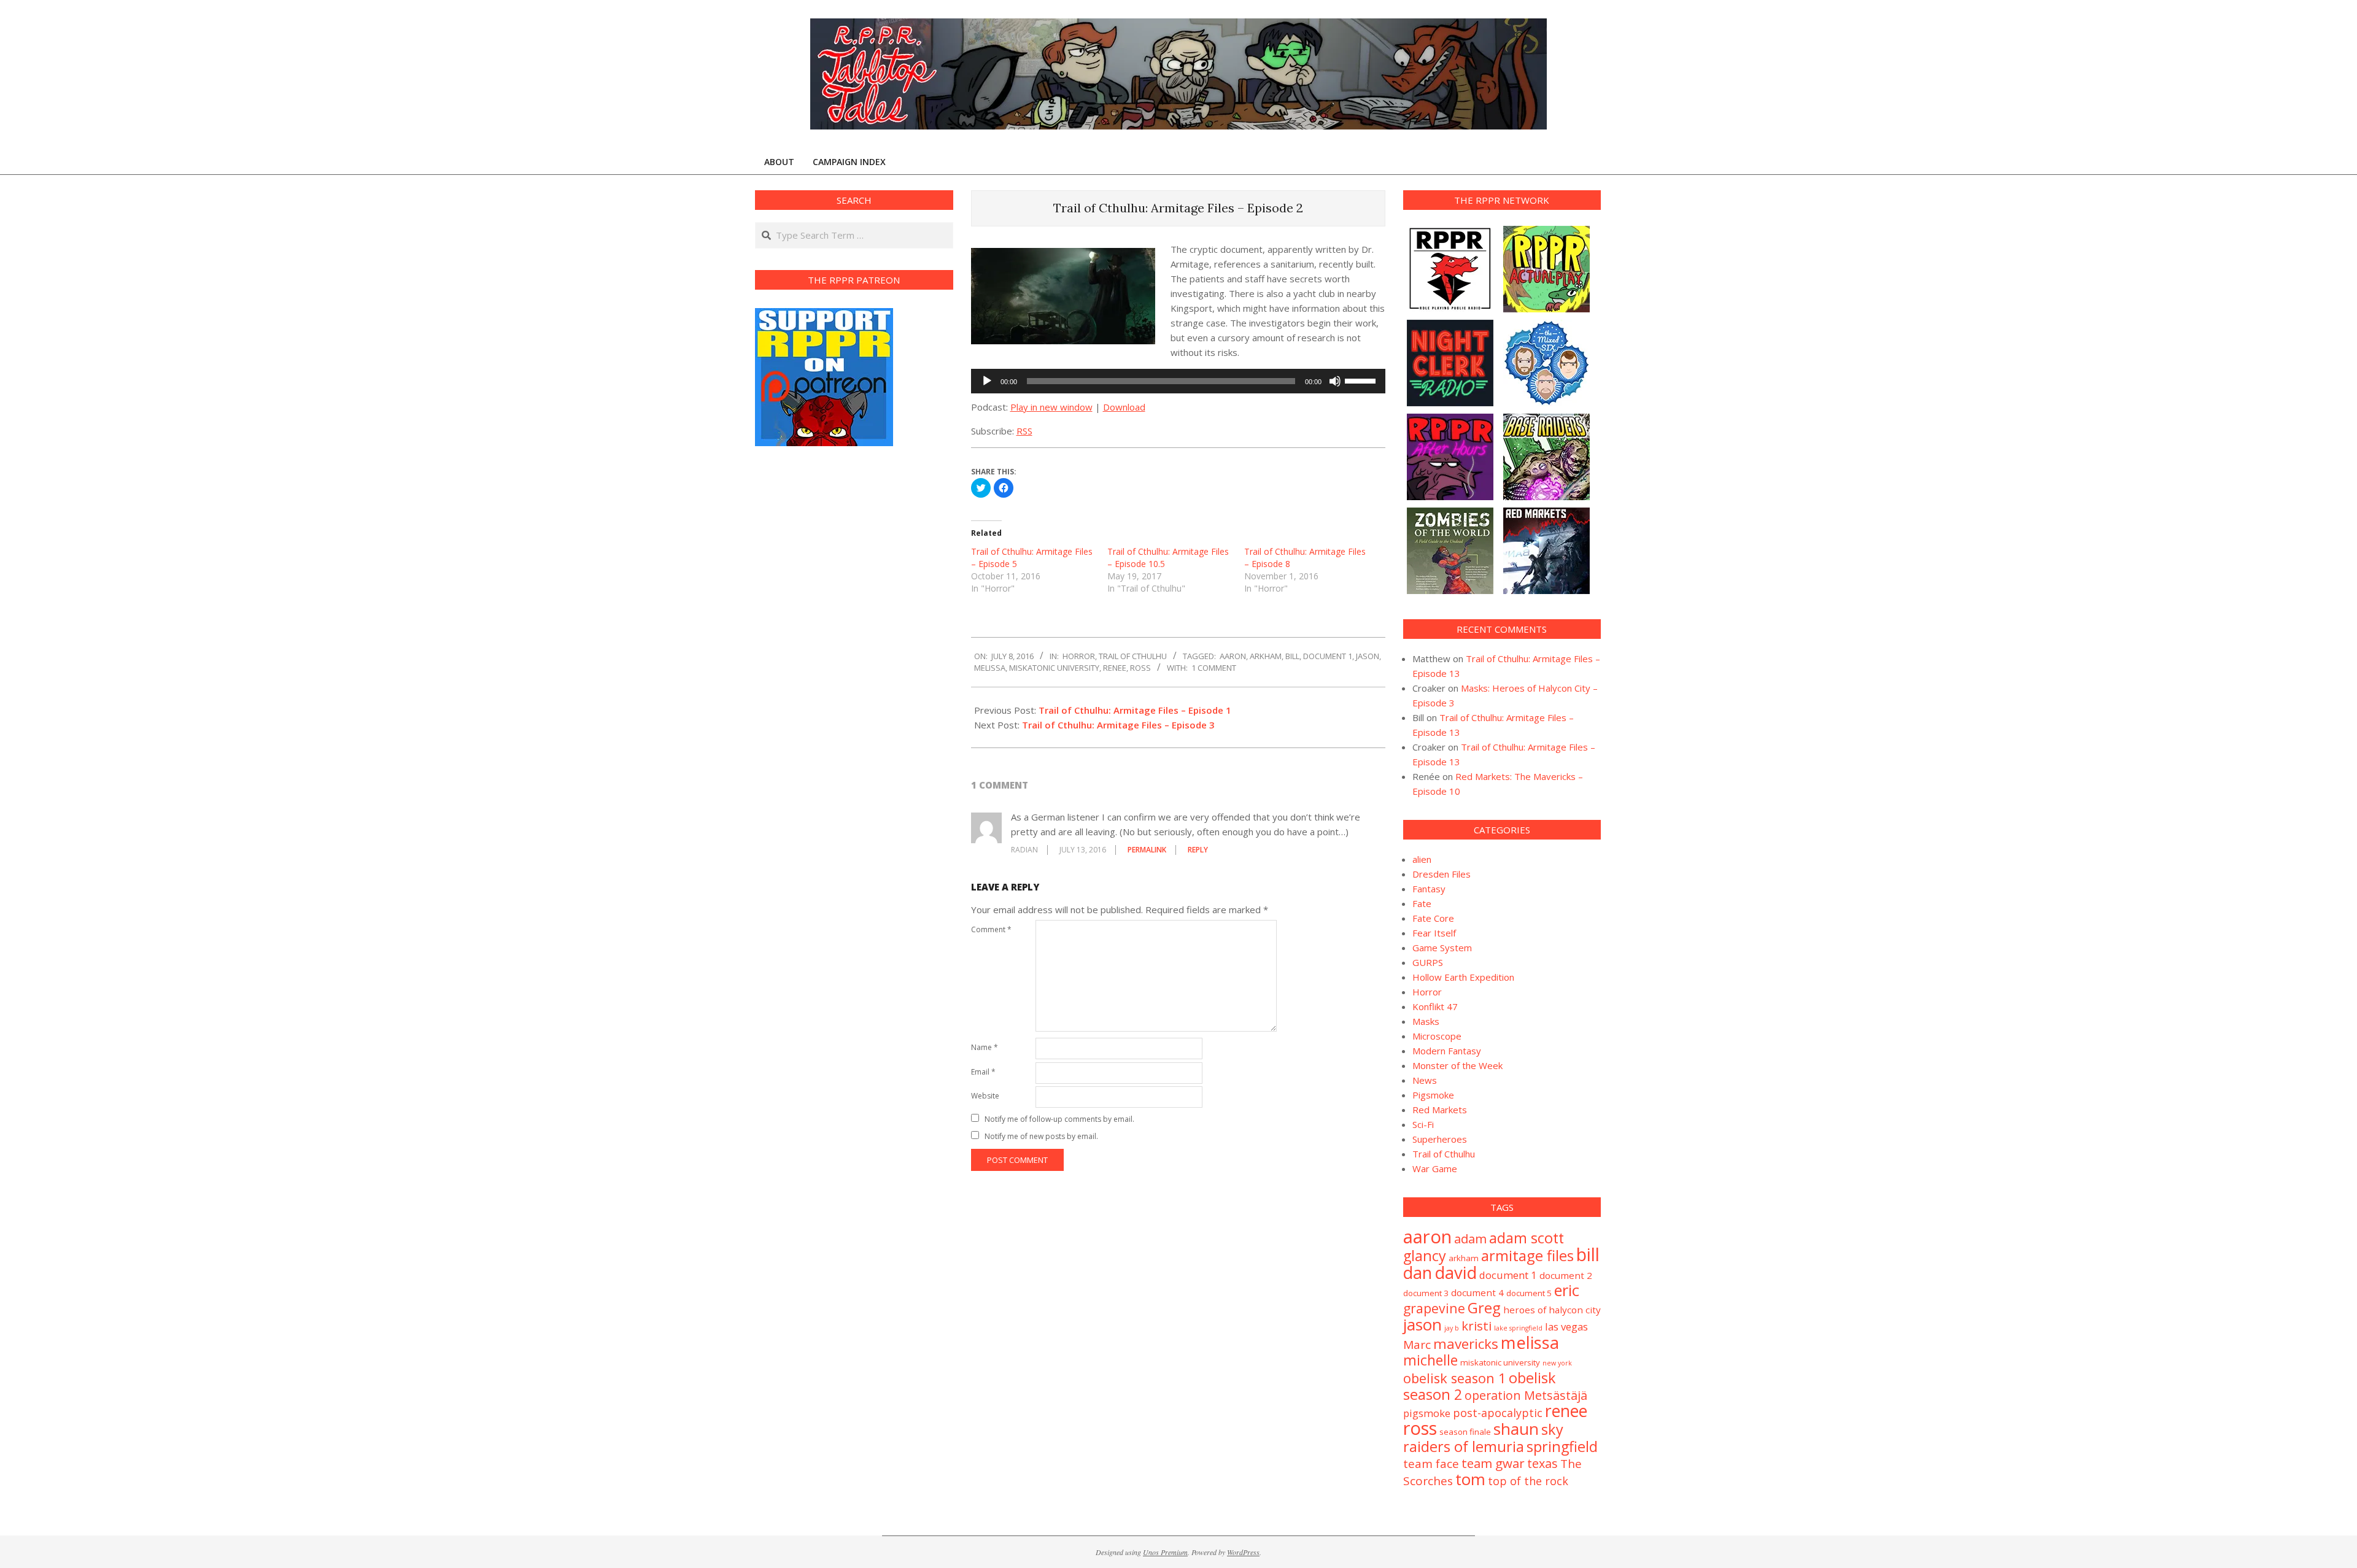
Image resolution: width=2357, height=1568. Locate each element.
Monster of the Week (1457, 1065)
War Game (1435, 1168)
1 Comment (1214, 668)
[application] (1178, 381)
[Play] (987, 381)
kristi (1477, 1326)
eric (1567, 1290)
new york (1557, 1363)
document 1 (1328, 656)
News (1425, 1080)
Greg (1484, 1307)
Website (985, 1096)
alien (1422, 859)
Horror (1079, 656)
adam (1470, 1238)
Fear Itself (1434, 933)
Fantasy (1429, 889)
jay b (1452, 1328)
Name (985, 1047)
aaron (1233, 656)
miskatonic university (1054, 668)
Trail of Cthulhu (1133, 656)
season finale (1465, 1432)
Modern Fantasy (1447, 1051)
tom (1470, 1479)
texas (1542, 1463)
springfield (1562, 1446)
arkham (1266, 656)
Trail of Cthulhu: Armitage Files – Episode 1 (1135, 710)
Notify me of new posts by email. (1041, 1136)
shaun (1516, 1429)
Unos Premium (1165, 1552)
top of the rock (1528, 1481)
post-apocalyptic (1498, 1413)
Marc (1417, 1345)
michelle (1430, 1360)
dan (1418, 1273)
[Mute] (1335, 381)
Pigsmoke (1433, 1095)
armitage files (1527, 1255)
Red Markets (1440, 1110)
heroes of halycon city (1552, 1310)
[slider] (1362, 380)
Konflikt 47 (1435, 1006)
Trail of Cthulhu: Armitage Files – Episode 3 (1118, 725)
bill (1292, 656)
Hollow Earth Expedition (1463, 977)
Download (1124, 407)
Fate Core (1433, 918)
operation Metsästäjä (1526, 1395)
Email (983, 1072)
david (1456, 1273)
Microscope (1437, 1036)
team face (1431, 1464)
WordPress (1243, 1552)
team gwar (1493, 1463)
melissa (990, 668)
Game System (1442, 948)
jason (1368, 656)
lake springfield (1518, 1328)
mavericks (1466, 1344)
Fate (1422, 903)
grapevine (1434, 1308)
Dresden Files (1442, 874)
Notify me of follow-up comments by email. (1059, 1119)
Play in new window (1051, 407)
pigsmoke (1427, 1413)
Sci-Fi (1423, 1124)
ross (1140, 668)
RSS (1024, 431)
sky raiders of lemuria (1483, 1438)
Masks (1426, 1021)
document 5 (1529, 1293)
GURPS (1428, 962)
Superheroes (1440, 1139)
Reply (1198, 850)
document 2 (1566, 1275)
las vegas (1566, 1327)
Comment (991, 929)
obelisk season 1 (1455, 1378)
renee (1115, 668)
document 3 (1426, 1293)
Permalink (1147, 850)
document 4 (1477, 1292)
